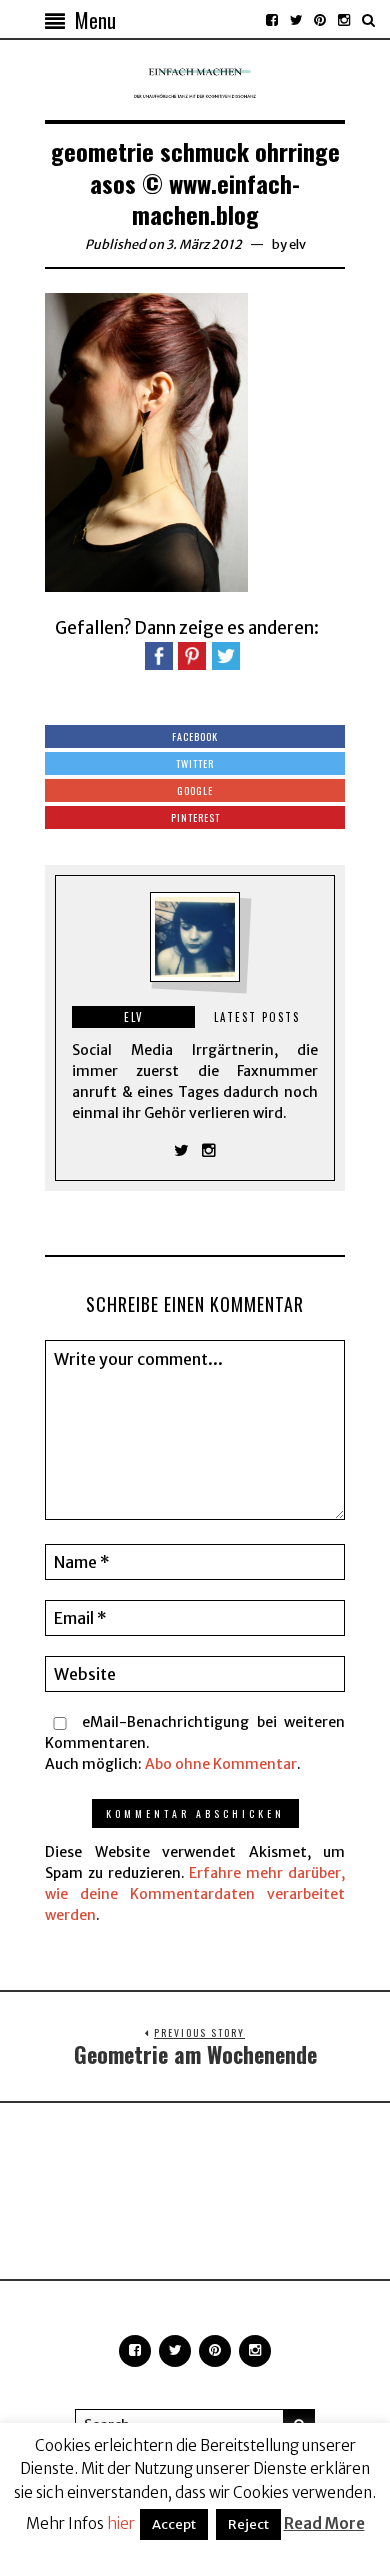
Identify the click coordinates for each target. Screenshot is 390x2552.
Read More (324, 2523)
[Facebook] (272, 20)
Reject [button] (248, 2524)
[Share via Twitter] (226, 654)
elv (297, 244)
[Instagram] (344, 20)
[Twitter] (296, 20)
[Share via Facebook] (159, 654)
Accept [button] (174, 2524)
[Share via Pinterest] (192, 654)
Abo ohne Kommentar (221, 1764)
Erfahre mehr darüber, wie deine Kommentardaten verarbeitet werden (195, 1894)
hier (121, 2523)
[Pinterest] (320, 20)
